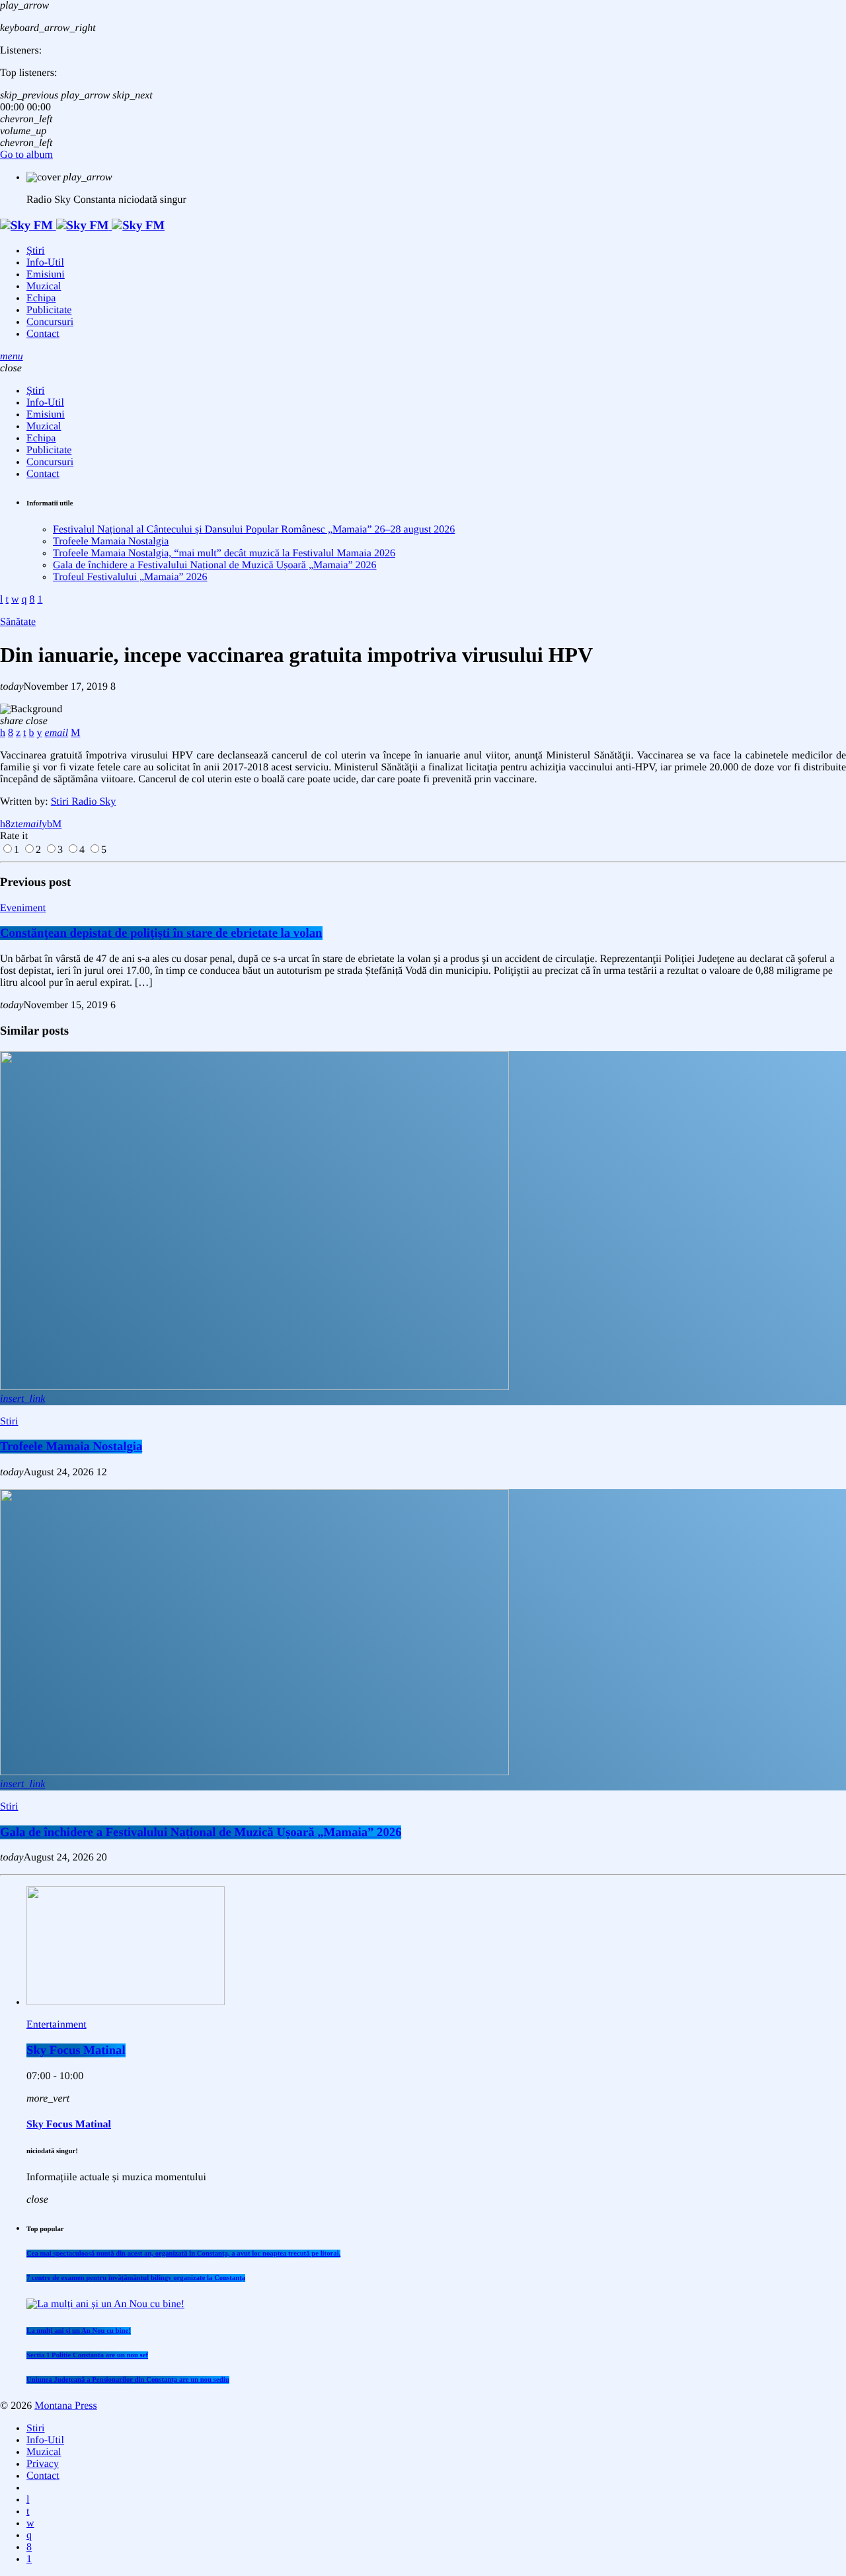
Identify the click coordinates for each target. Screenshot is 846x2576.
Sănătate (18, 622)
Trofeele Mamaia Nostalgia (111, 541)
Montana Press (66, 2406)
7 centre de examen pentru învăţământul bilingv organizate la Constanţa (136, 2278)
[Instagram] (29, 2535)
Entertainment (57, 2025)
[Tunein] (28, 2500)
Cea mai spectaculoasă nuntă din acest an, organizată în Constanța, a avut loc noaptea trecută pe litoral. (183, 2254)
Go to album (26, 155)
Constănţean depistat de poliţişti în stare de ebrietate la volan (161, 933)
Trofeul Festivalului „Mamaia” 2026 (130, 577)
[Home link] (82, 226)
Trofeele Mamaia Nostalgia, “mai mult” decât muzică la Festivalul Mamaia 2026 (224, 553)
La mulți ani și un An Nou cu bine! (79, 2331)
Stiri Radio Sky (84, 802)
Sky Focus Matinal (76, 2050)
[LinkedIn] (28, 2512)
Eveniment (23, 908)
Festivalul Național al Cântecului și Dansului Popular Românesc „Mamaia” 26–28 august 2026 (254, 530)
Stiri (9, 1421)
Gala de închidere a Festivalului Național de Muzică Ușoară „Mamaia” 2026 (215, 565)
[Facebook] (29, 2547)
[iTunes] (30, 2523)
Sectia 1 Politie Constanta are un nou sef (87, 2355)
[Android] (29, 2559)
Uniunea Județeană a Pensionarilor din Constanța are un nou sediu (128, 2380)
